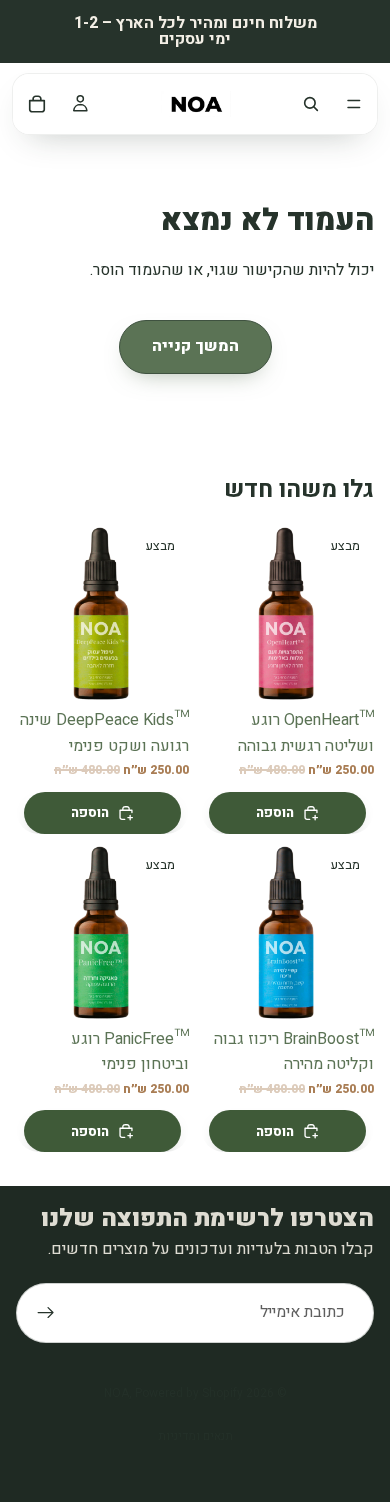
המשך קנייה (195, 346)
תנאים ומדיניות (195, 1436)
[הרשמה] (46, 1313)
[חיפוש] (311, 104)
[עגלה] (37, 104)
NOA (116, 1393)
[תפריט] (354, 104)
